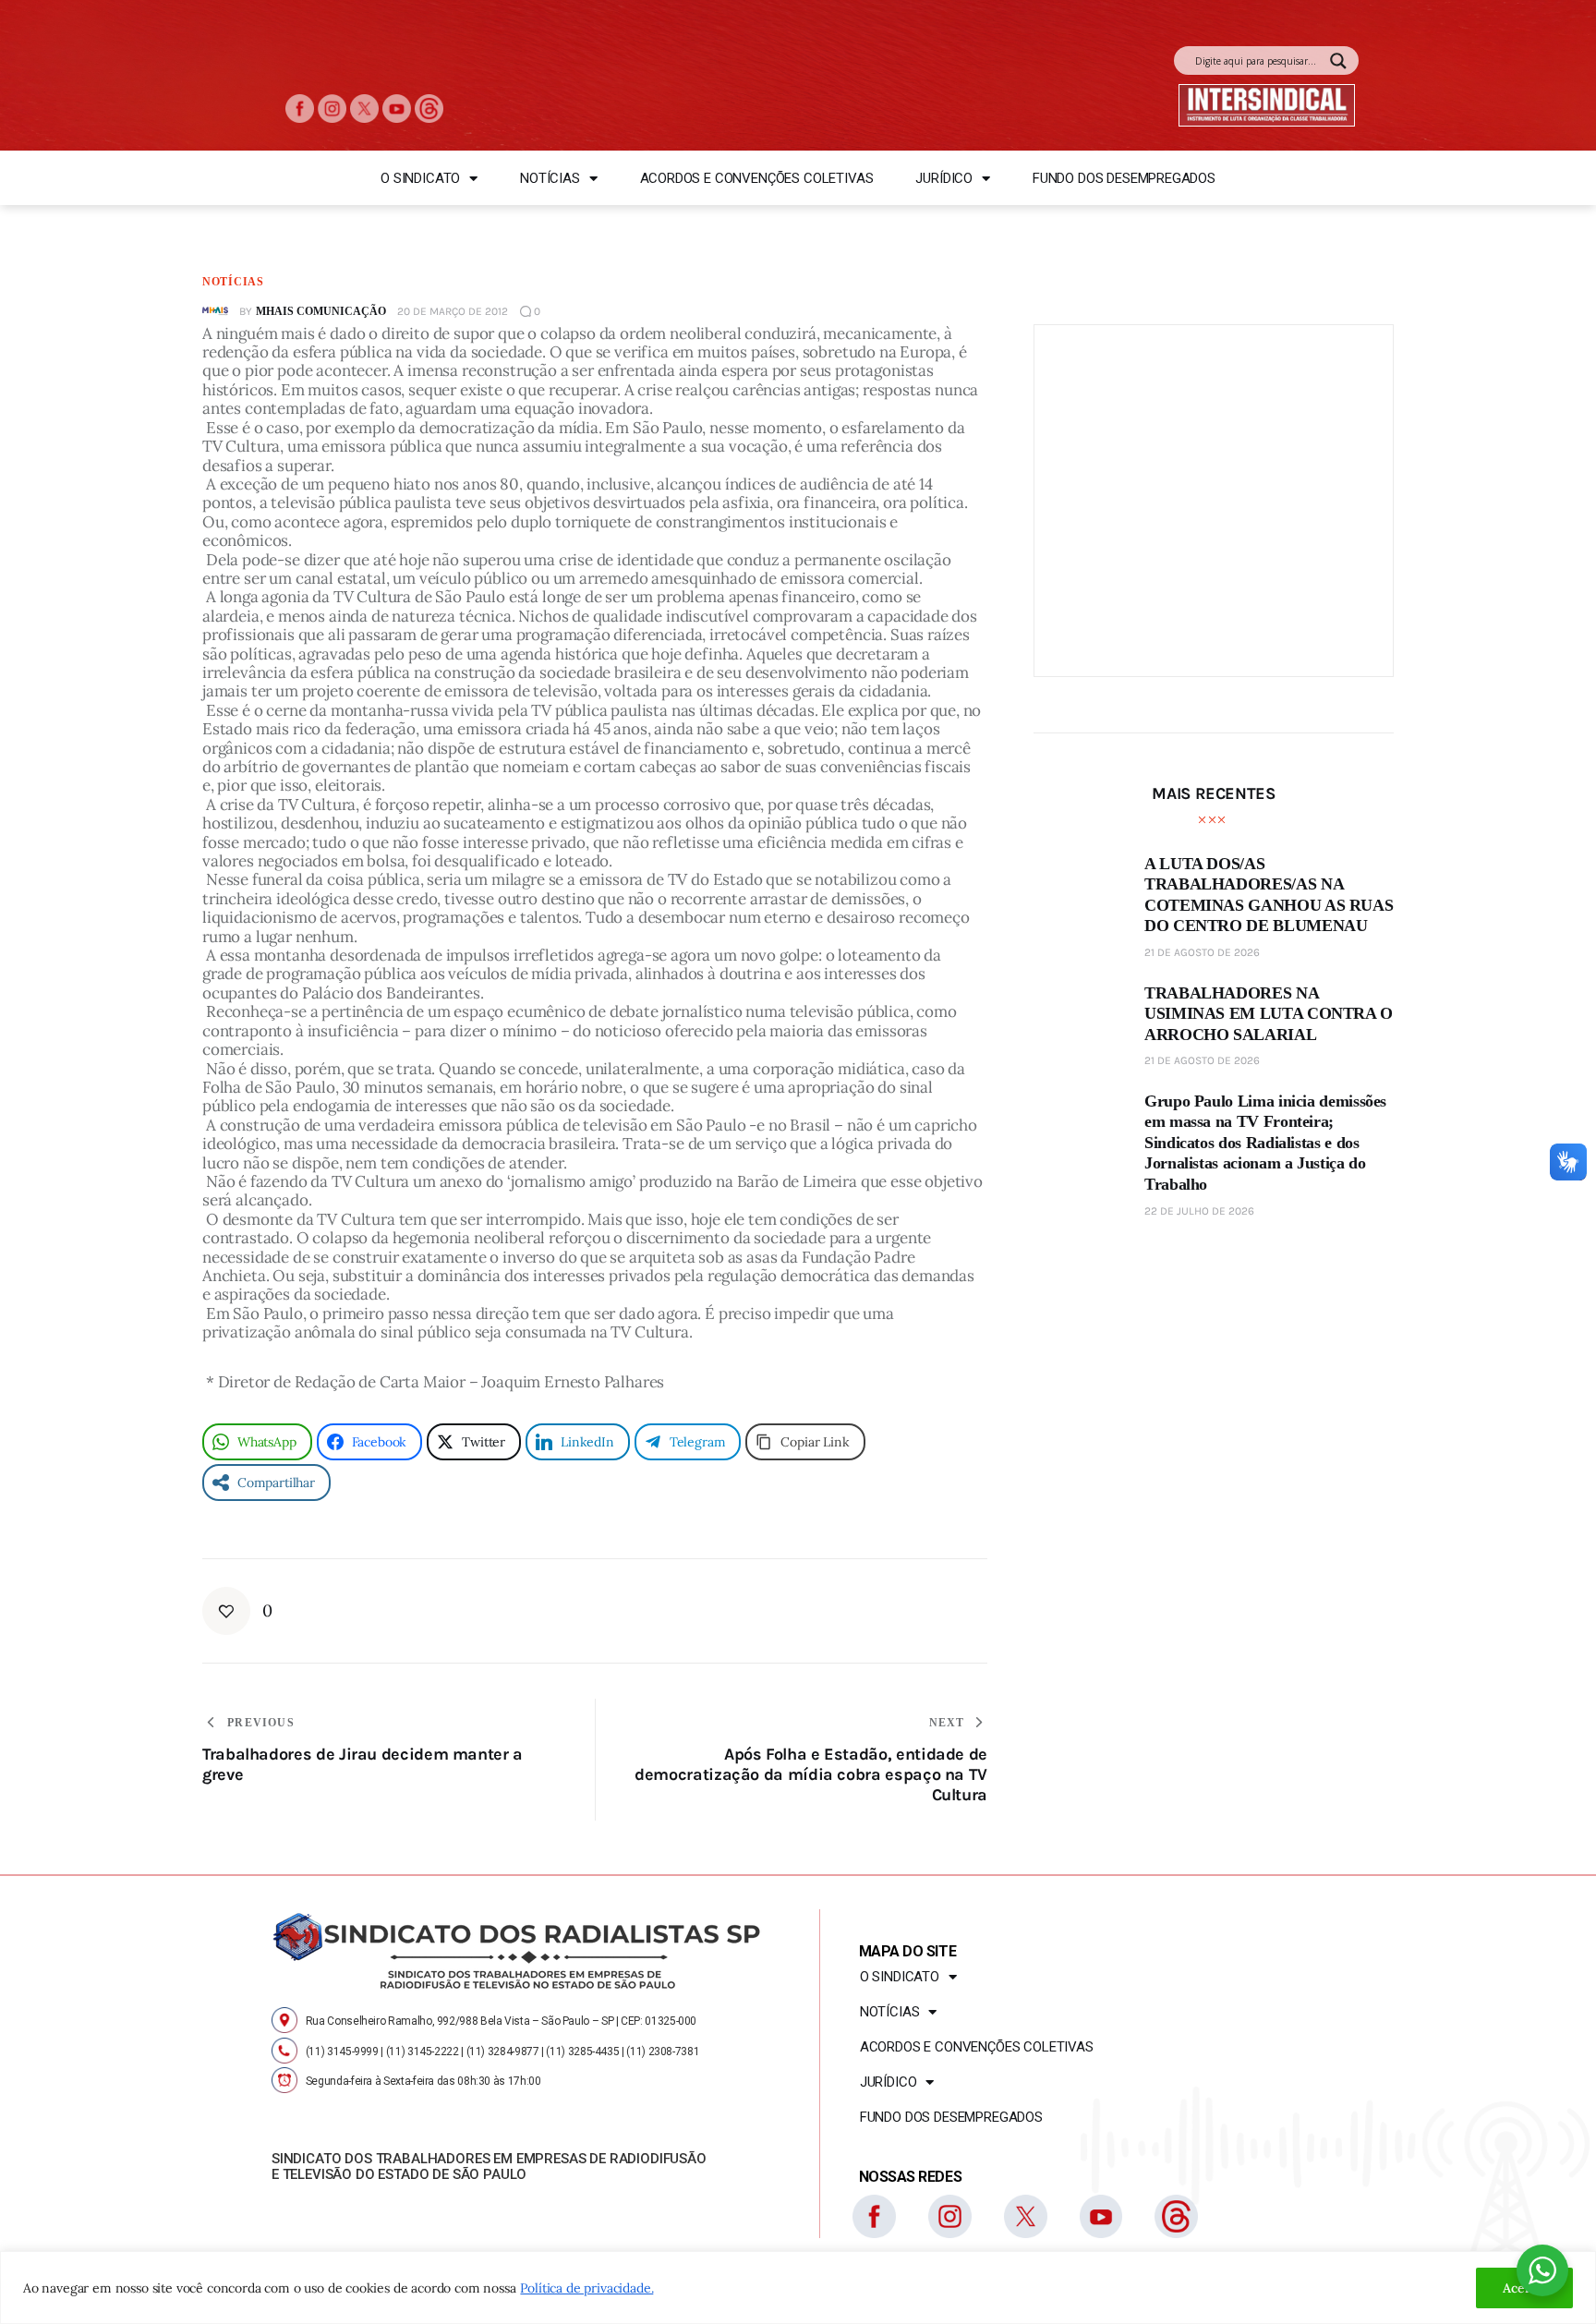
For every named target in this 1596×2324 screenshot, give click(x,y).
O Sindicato (420, 178)
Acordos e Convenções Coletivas (757, 178)
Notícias (550, 178)
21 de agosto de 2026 (1202, 952)
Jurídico (944, 178)
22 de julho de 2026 (1199, 1210)
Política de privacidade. (586, 2288)
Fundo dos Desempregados (1124, 178)
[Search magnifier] (1338, 61)
